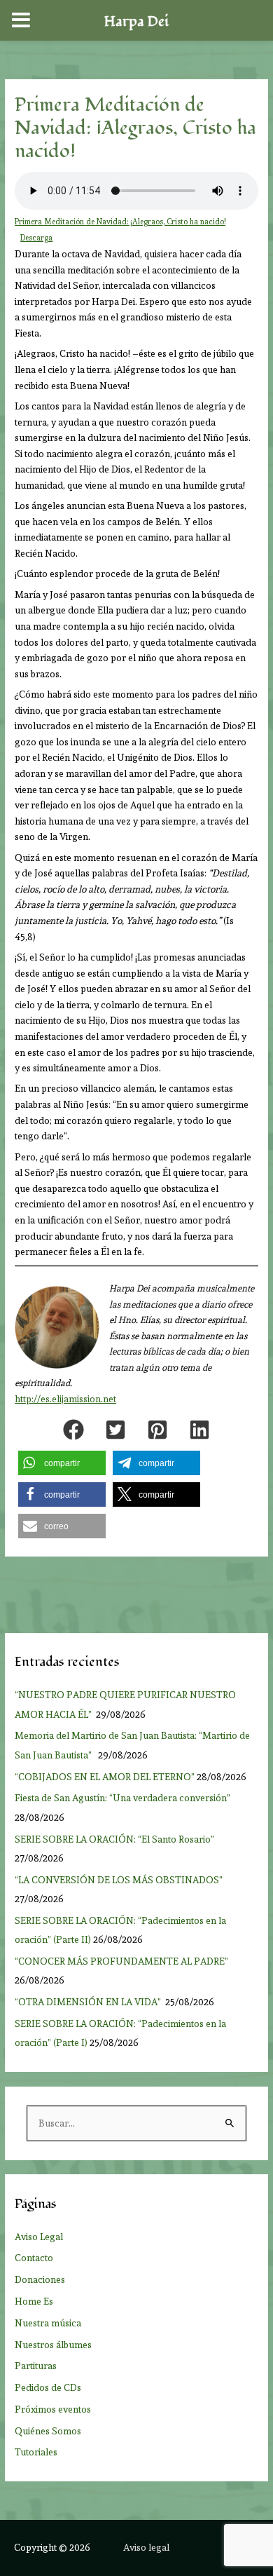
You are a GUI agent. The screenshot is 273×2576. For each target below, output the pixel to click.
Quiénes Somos (48, 2431)
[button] (73, 1430)
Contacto (34, 2258)
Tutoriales (36, 2452)
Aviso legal (146, 2547)
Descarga (36, 238)
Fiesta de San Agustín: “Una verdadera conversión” (125, 1798)
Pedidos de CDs (48, 2387)
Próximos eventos (53, 2409)
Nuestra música (48, 2323)
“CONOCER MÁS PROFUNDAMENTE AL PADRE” (122, 1961)
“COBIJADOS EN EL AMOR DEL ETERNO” (105, 1777)
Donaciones (40, 2279)
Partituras (36, 2366)
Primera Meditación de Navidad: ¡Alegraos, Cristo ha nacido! (120, 222)
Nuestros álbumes (53, 2345)
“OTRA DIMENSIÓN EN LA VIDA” (89, 2002)
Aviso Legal (39, 2237)
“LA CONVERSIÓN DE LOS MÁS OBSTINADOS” (120, 1880)
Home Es (34, 2301)
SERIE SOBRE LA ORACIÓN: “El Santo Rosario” (114, 1839)
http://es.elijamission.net (65, 1399)
